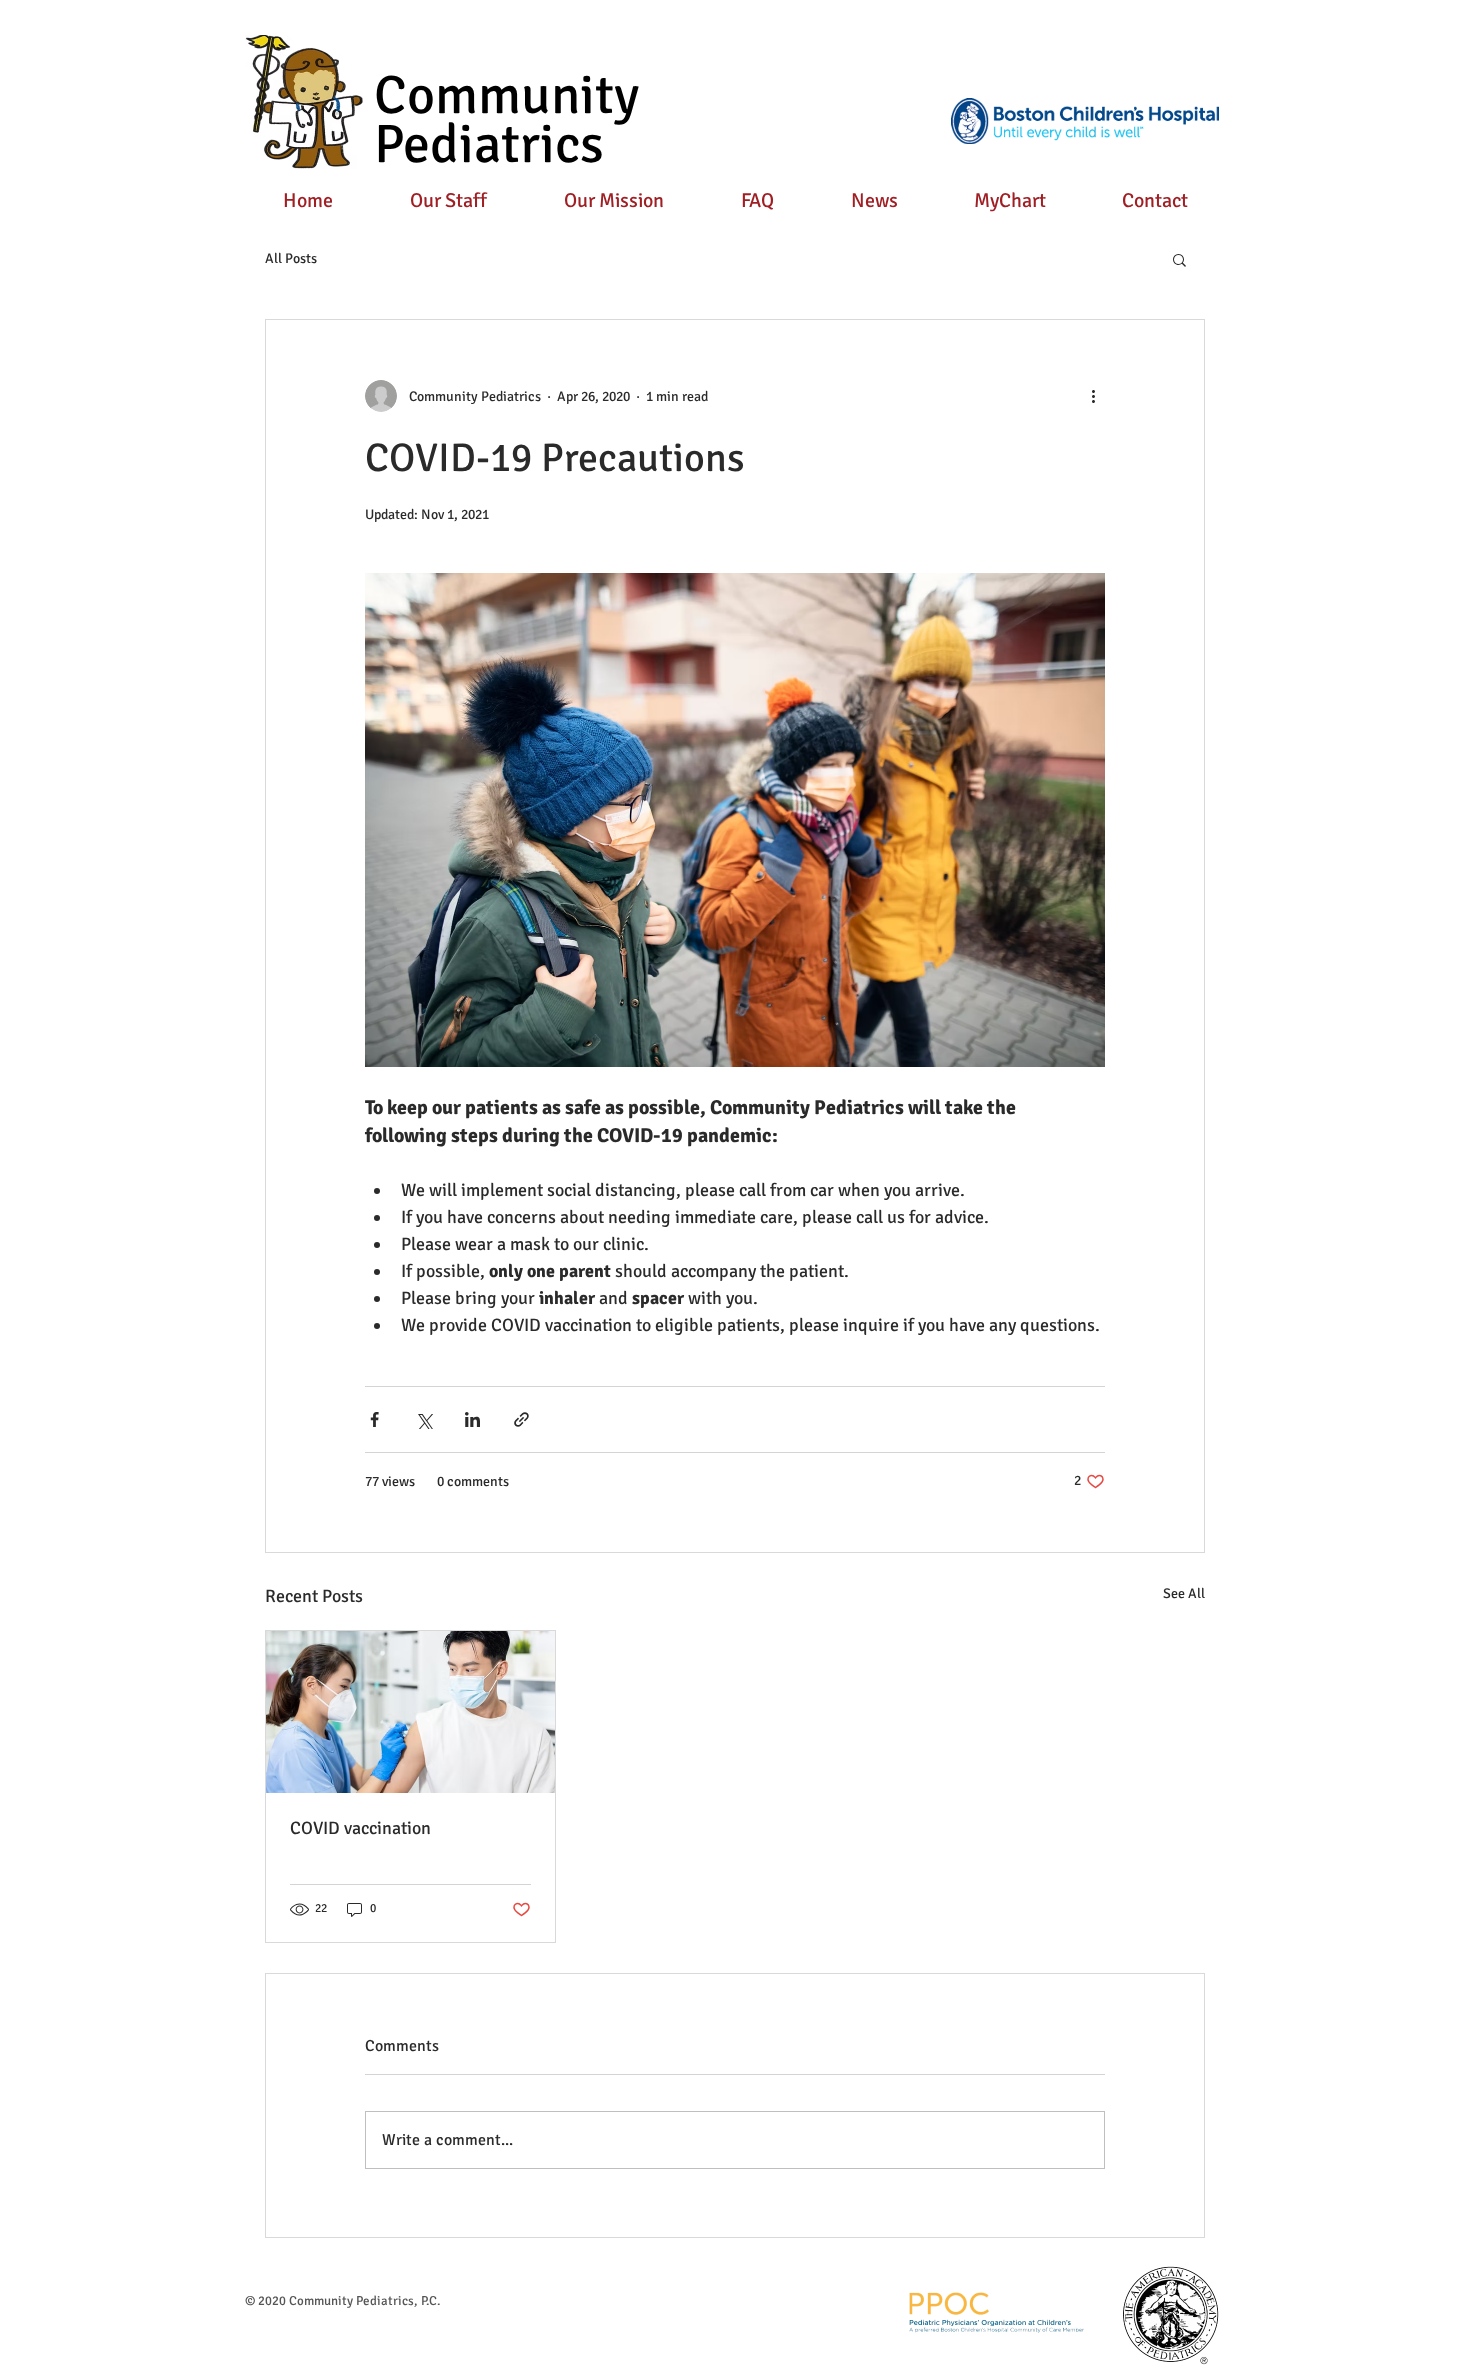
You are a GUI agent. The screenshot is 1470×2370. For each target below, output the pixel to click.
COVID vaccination (360, 1828)
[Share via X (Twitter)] (423, 1419)
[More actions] (1093, 396)
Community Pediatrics (506, 120)
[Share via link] (521, 1419)
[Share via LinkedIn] (472, 1419)
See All (1184, 1593)
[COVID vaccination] (410, 1712)
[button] (1179, 259)
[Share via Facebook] (374, 1419)
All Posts (291, 258)
